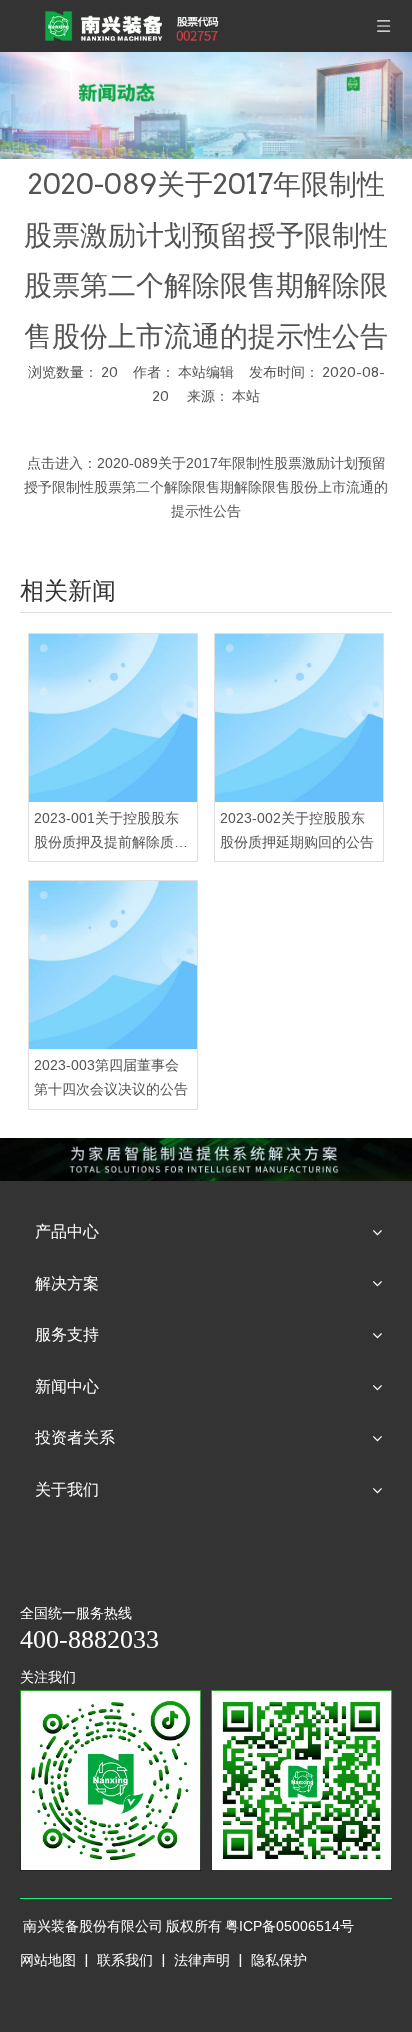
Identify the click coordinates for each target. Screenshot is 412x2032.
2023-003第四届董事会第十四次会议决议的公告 (111, 1077)
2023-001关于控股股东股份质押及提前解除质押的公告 (111, 832)
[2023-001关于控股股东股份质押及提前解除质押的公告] (113, 718)
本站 (246, 396)
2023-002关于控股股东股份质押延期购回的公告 (297, 830)
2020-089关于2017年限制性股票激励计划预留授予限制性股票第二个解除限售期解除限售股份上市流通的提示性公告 (206, 487)
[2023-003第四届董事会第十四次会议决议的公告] (113, 965)
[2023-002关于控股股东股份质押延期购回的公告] (299, 718)
